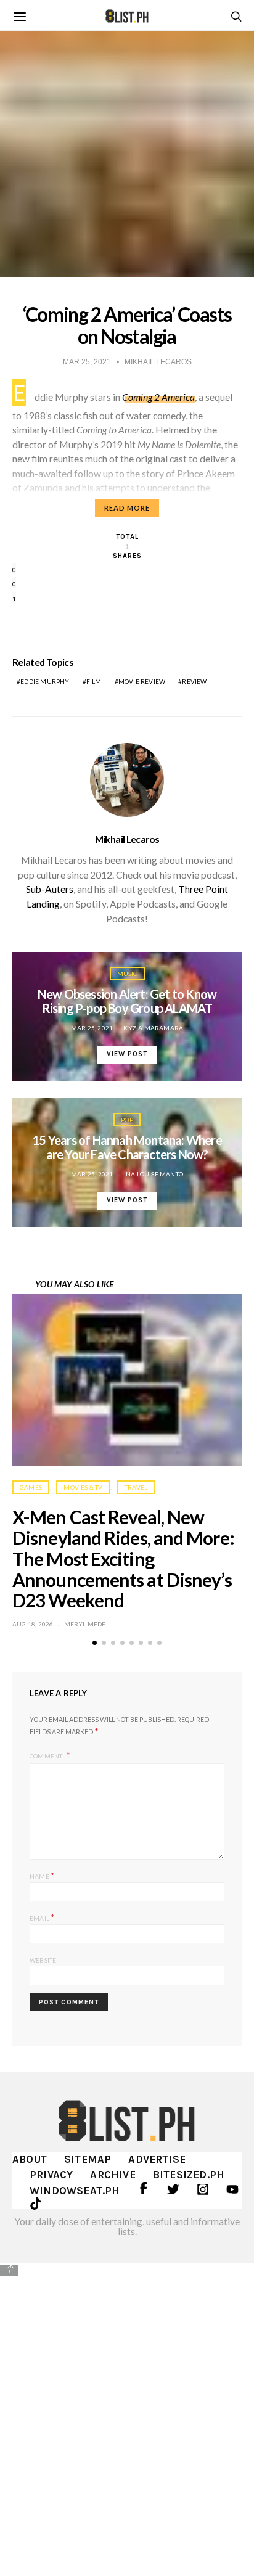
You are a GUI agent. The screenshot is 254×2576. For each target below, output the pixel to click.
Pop (127, 1120)
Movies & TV (83, 1487)
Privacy (51, 2175)
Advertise (157, 2159)
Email (42, 1917)
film (94, 681)
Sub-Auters (50, 889)
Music (127, 974)
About (30, 2159)
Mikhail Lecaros (127, 839)
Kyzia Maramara (153, 1028)
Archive (113, 2175)
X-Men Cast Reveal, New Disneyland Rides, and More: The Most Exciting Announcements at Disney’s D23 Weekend (123, 1558)
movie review (142, 681)
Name (42, 1875)
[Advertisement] (127, 2410)
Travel (136, 1487)
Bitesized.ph (189, 2175)
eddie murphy (45, 681)
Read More (127, 508)
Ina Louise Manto (154, 1174)
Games (31, 1487)
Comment (47, 1756)
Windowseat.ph (75, 2191)
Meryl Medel (87, 1624)
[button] (95, 1643)
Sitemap (88, 2159)
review (194, 681)
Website (43, 1960)
